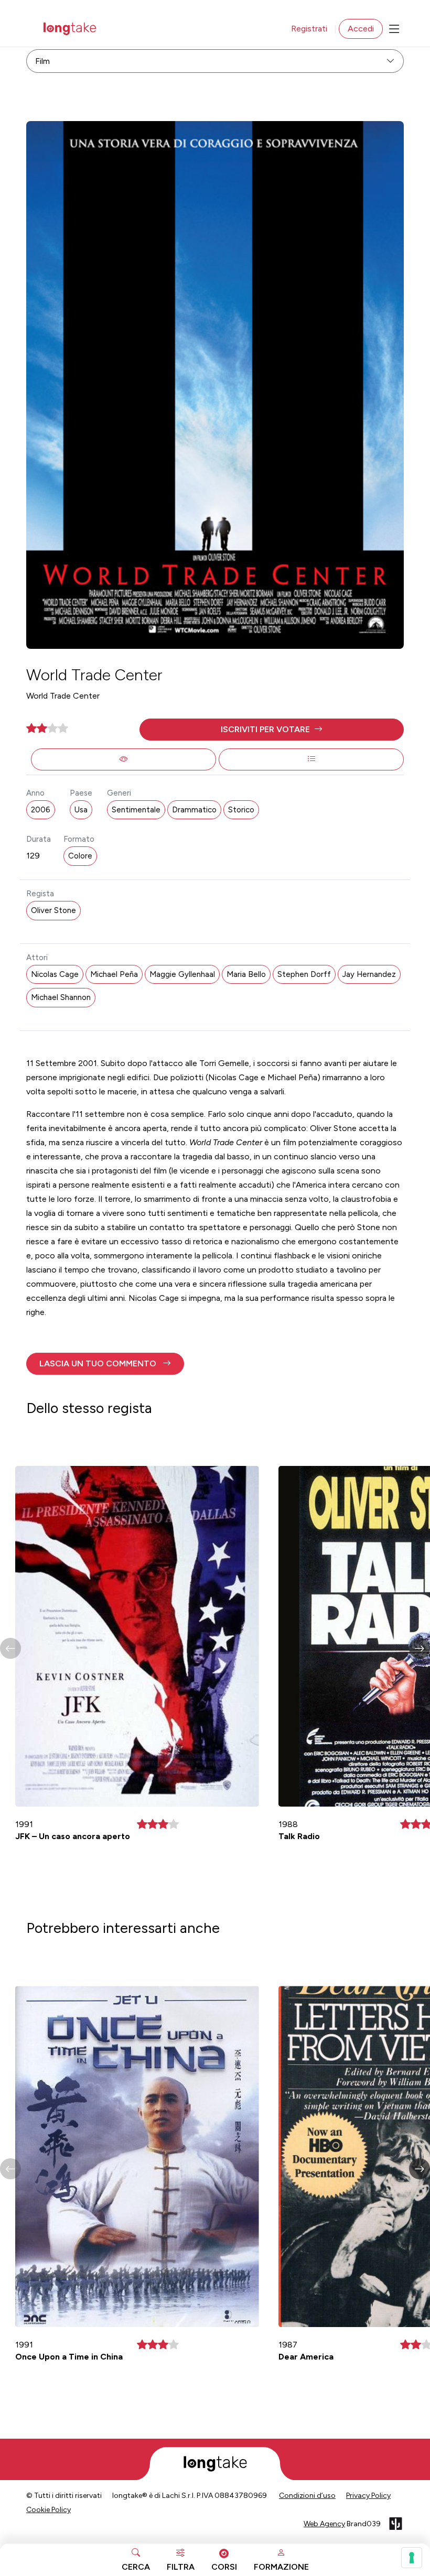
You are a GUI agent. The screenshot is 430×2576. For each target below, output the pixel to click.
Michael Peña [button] (114, 974)
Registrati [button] (309, 29)
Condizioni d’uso (307, 2496)
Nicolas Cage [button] (55, 974)
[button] (272, 730)
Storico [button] (241, 810)
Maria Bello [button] (246, 974)
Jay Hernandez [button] (369, 974)
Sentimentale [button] (136, 810)
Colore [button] (80, 856)
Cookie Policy (49, 2510)
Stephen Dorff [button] (304, 974)
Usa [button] (81, 810)
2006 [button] (41, 810)
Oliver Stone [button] (53, 910)
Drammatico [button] (194, 810)
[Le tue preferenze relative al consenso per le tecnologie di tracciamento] (412, 2558)
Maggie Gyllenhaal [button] (182, 974)
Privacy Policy (368, 2496)
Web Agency (324, 2524)
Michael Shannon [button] (61, 997)
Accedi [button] (361, 29)
